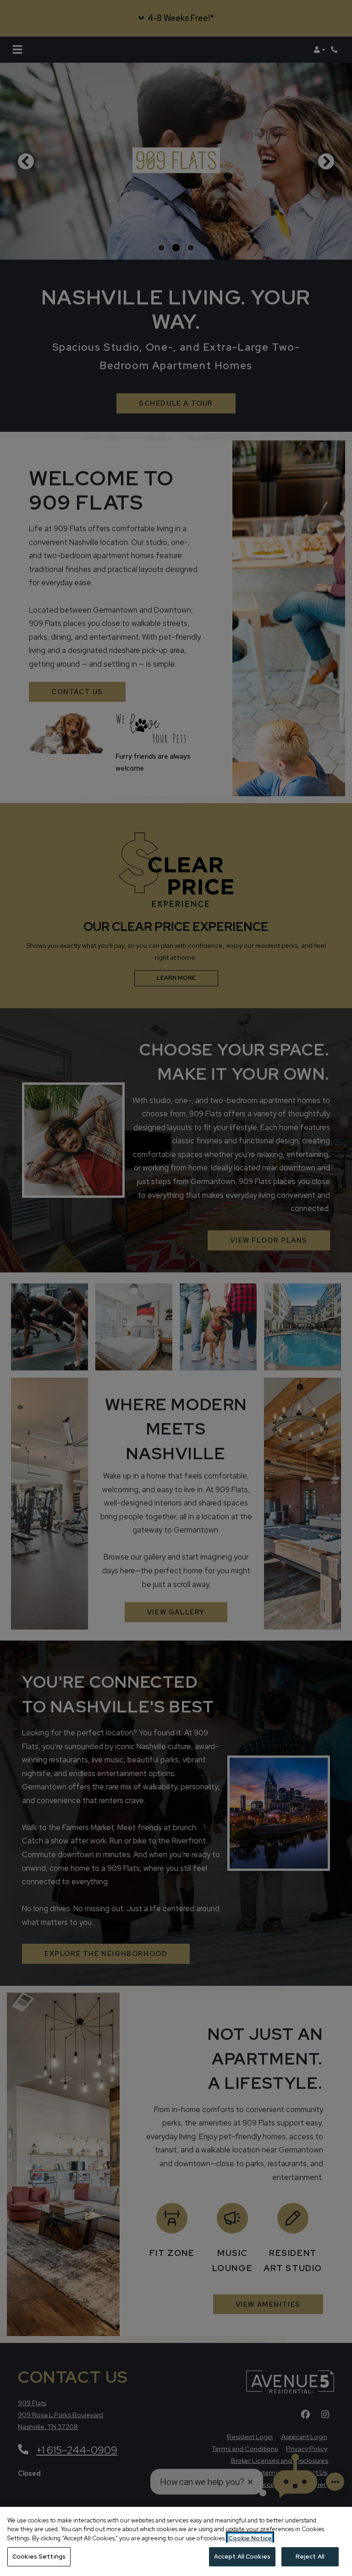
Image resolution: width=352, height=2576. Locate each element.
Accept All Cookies (242, 2557)
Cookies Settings (39, 2557)
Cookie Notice (250, 2538)
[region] (176, 2541)
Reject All (310, 2557)
